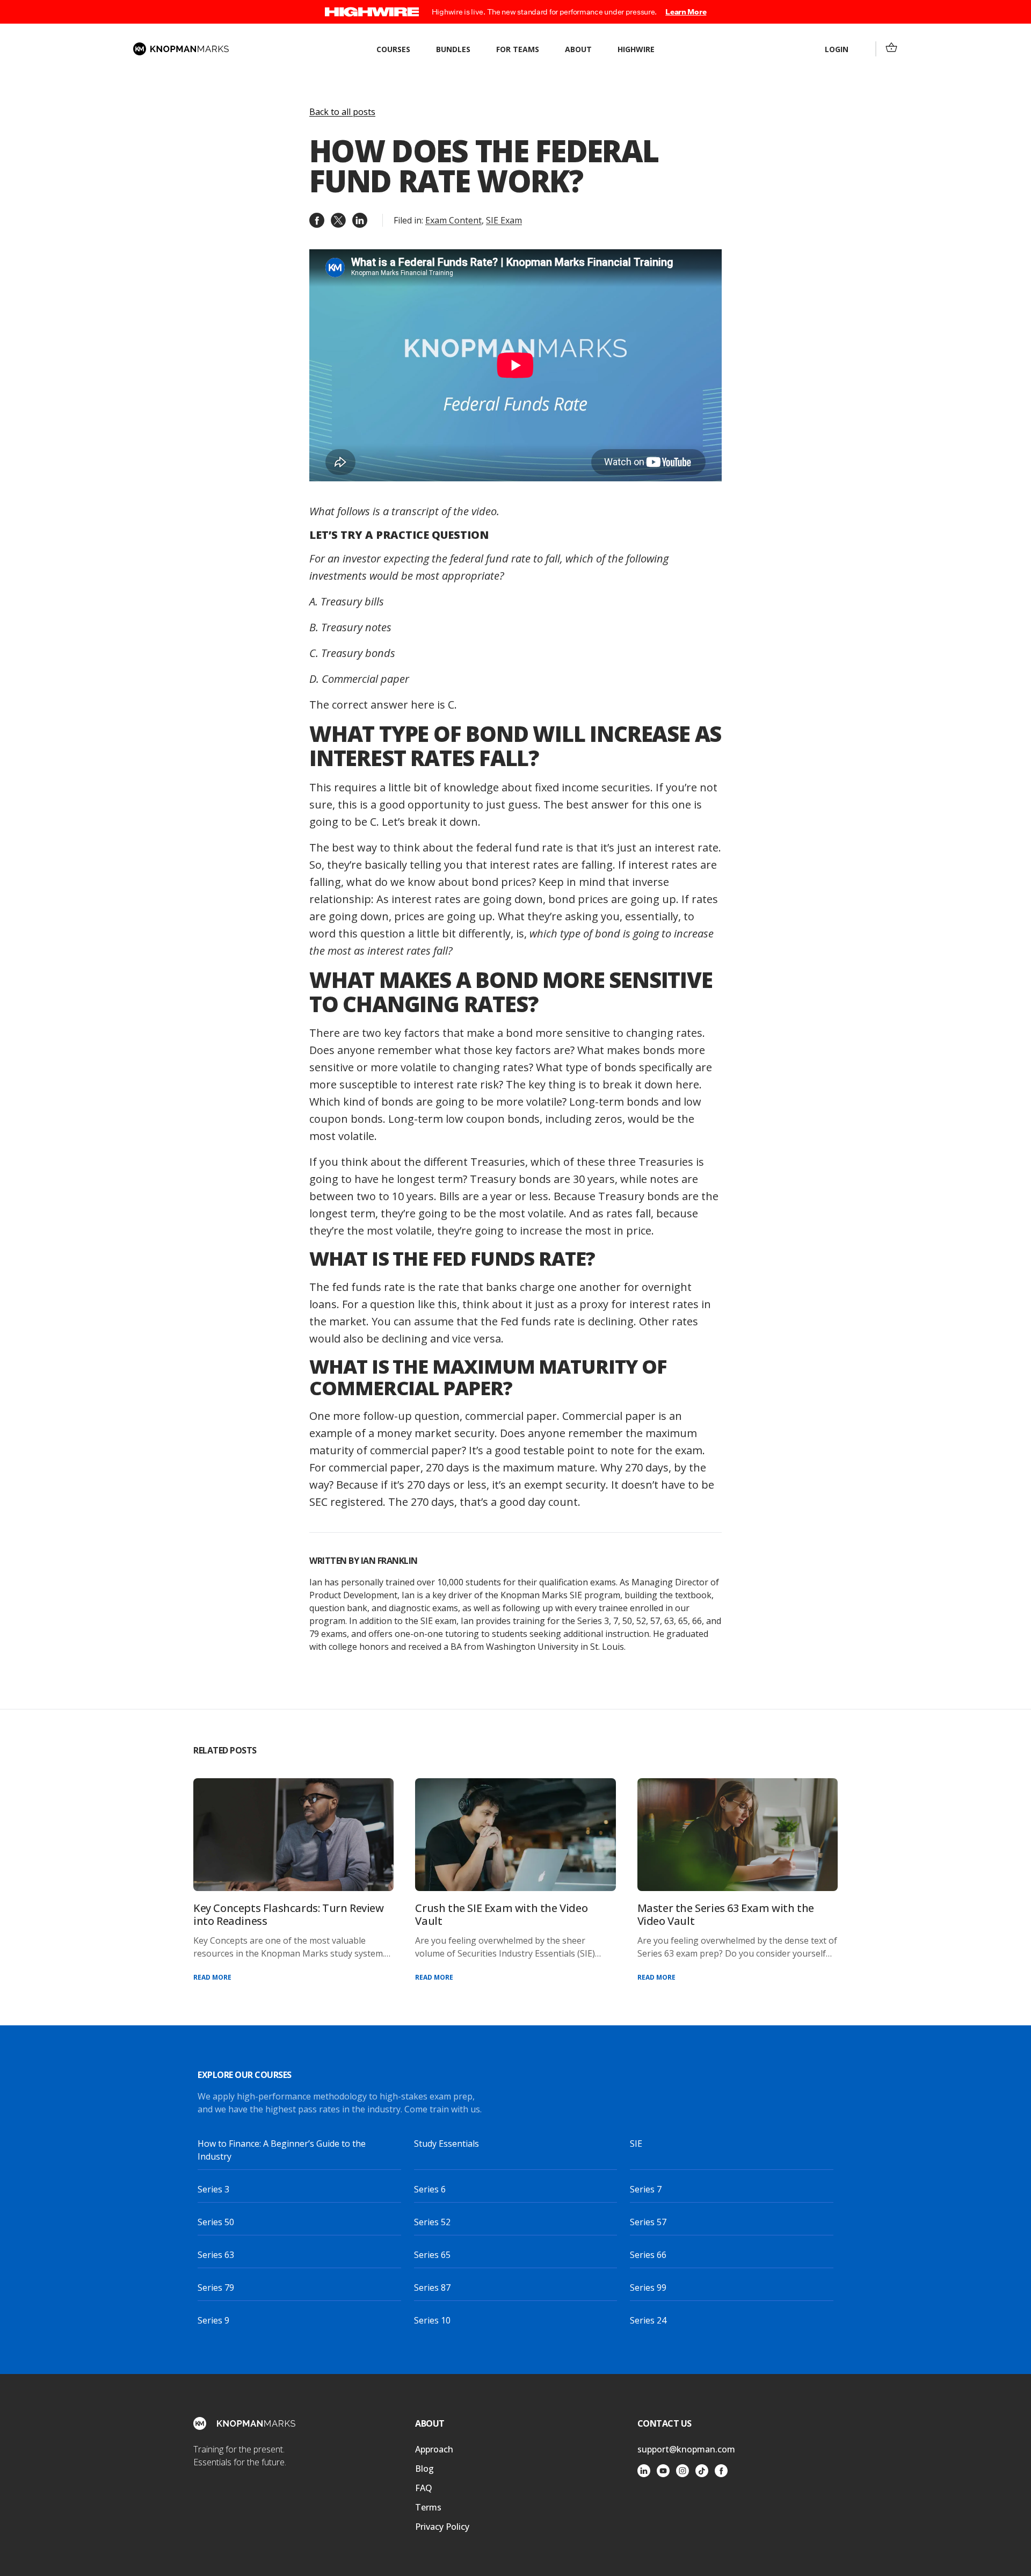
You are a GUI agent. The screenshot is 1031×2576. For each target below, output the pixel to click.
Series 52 (432, 2222)
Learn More (686, 12)
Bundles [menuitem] (453, 49)
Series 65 (432, 2255)
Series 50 (216, 2222)
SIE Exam (504, 220)
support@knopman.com (686, 2449)
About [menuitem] (578, 49)
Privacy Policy (442, 2527)
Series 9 (213, 2320)
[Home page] (181, 49)
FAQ (424, 2488)
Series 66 (648, 2255)
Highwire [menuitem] (636, 49)
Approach (434, 2449)
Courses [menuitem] (393, 49)
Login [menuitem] (837, 49)
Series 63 (216, 2255)
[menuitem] (891, 47)
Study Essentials (446, 2144)
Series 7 (646, 2189)
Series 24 (648, 2320)
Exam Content (453, 220)
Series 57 (648, 2222)
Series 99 (648, 2288)
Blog (424, 2469)
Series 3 (213, 2189)
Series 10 (432, 2320)
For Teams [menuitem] (518, 49)
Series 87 (432, 2288)
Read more (212, 1977)
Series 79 (216, 2288)
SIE (636, 2144)
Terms (428, 2507)
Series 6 (430, 2189)
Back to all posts (342, 112)
